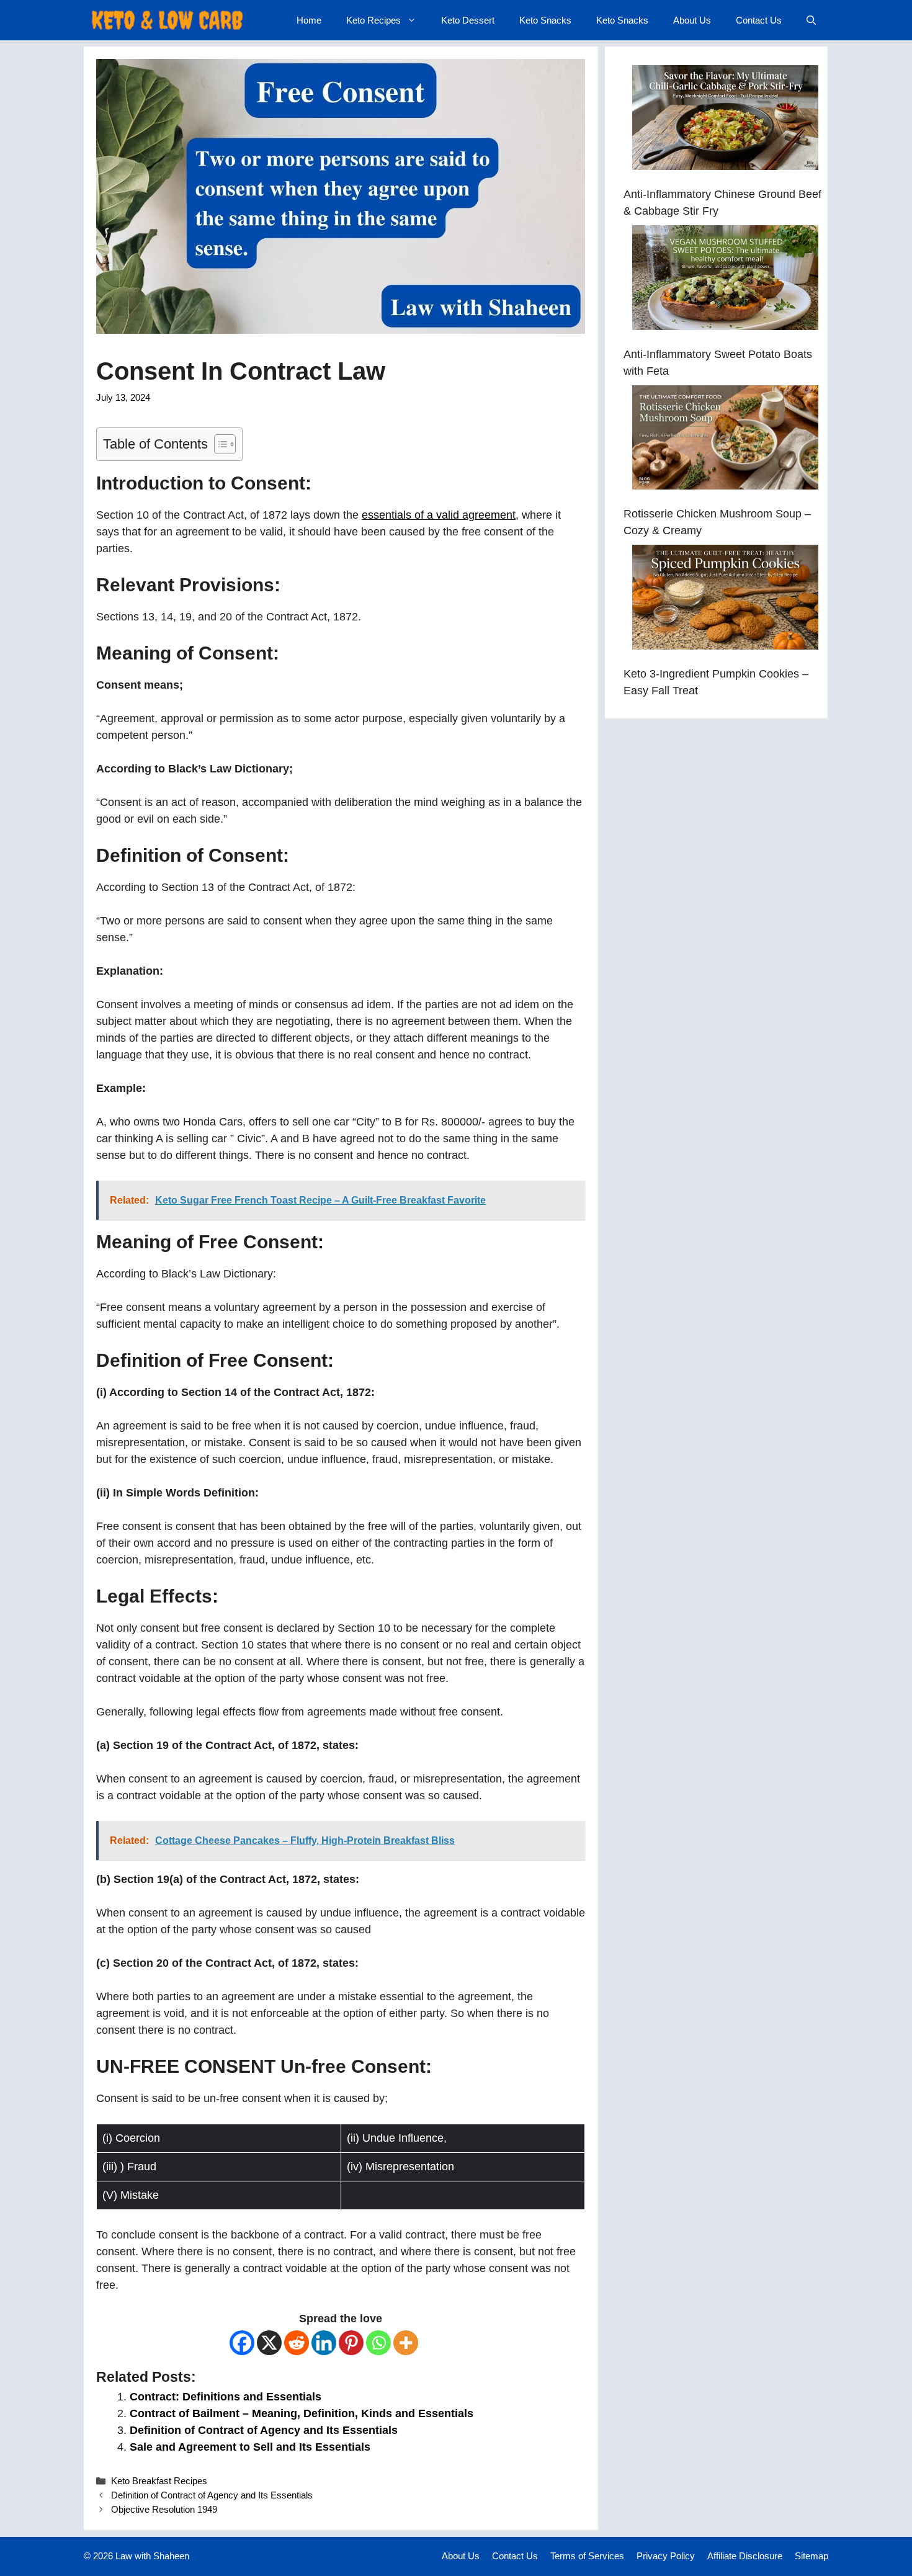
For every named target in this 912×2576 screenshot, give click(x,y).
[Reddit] (297, 2343)
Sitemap (811, 2556)
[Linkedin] (324, 2343)
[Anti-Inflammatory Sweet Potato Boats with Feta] (725, 280)
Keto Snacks (545, 20)
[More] (406, 2343)
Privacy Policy (666, 2556)
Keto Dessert (468, 20)
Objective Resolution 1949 (164, 2509)
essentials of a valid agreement (439, 515)
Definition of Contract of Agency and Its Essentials (264, 2430)
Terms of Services (587, 2556)
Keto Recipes (373, 20)
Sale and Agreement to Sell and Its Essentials (250, 2447)
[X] (269, 2343)
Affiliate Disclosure (745, 2556)
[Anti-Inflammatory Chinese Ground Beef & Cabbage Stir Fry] (725, 120)
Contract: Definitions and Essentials (226, 2397)
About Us (692, 20)
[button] (811, 20)
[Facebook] (242, 2343)
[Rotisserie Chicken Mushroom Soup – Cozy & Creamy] (725, 440)
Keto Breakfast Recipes (159, 2481)
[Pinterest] (351, 2343)
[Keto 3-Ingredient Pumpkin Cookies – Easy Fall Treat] (725, 600)
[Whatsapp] (378, 2343)
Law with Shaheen (152, 2556)
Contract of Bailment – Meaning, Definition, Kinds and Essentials (302, 2413)
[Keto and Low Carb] (167, 20)
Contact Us (759, 20)
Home (309, 20)
